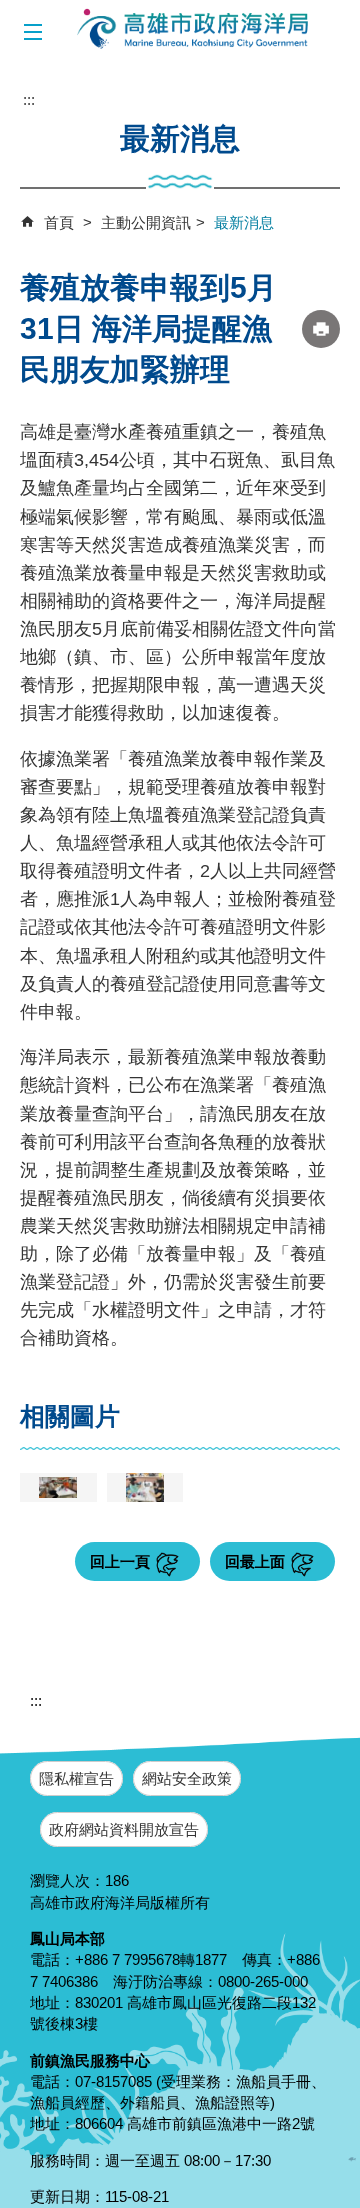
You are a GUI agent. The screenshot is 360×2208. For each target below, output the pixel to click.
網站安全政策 (187, 1778)
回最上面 (255, 1561)
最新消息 (244, 222)
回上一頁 (120, 1561)
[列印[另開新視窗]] (321, 329)
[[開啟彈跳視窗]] (58, 1487)
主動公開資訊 (146, 222)
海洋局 (194, 30)
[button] (32, 32)
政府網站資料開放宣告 (124, 1829)
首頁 (59, 222)
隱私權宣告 (76, 1778)
